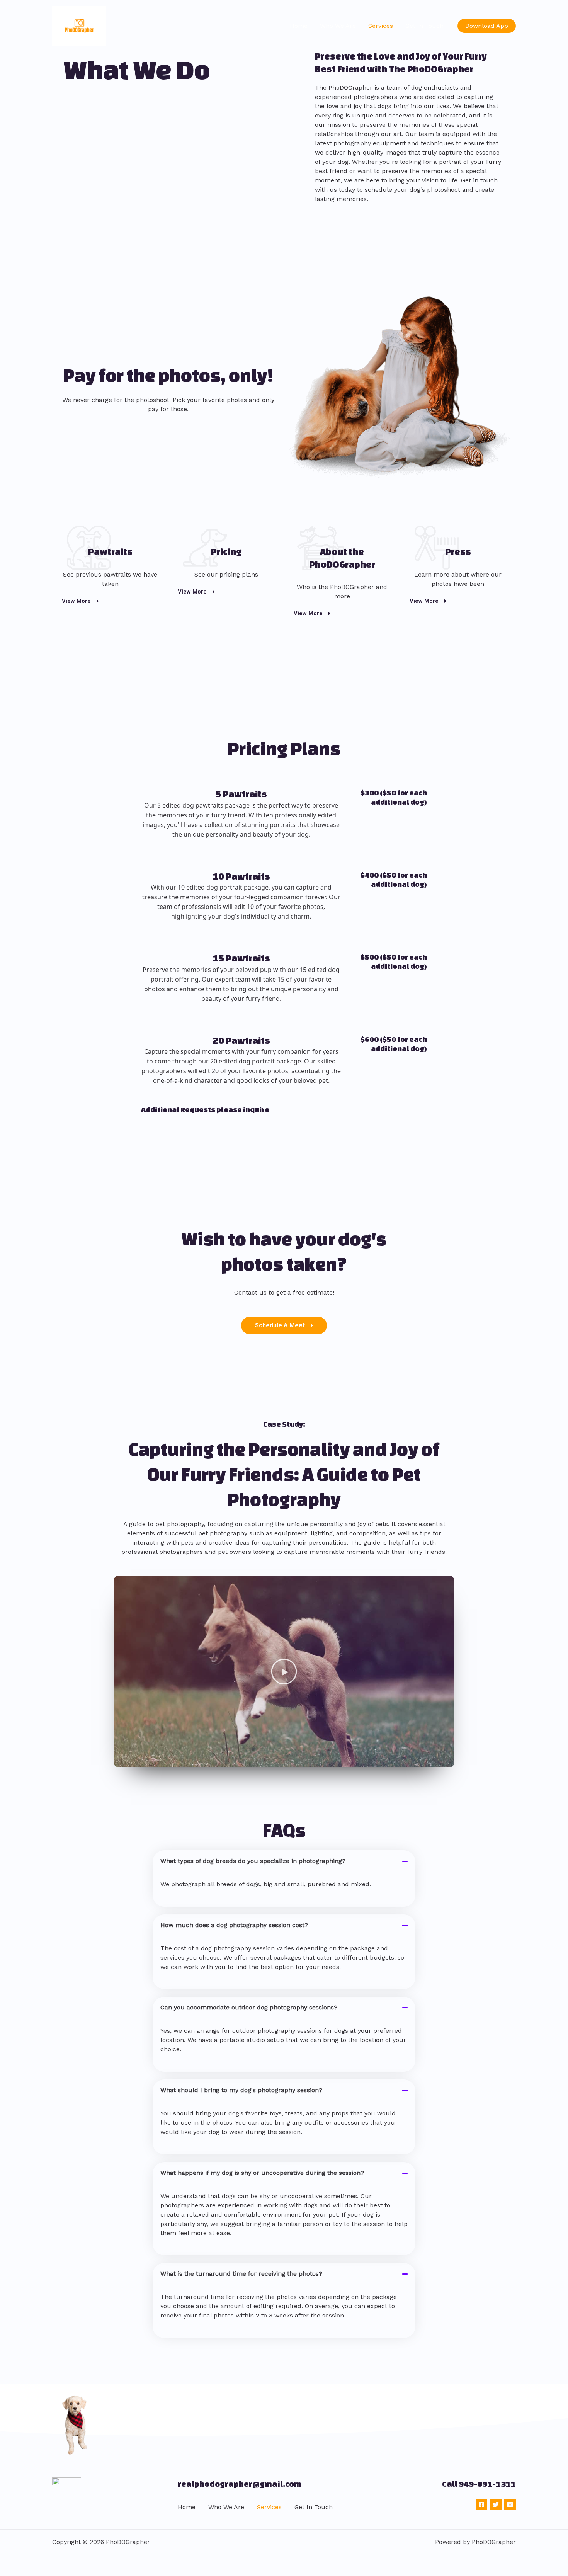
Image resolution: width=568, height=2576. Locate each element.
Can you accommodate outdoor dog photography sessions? (249, 2007)
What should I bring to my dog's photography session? (241, 2090)
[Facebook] (481, 2505)
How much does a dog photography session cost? (234, 1925)
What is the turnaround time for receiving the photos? (241, 2274)
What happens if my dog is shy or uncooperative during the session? (262, 2173)
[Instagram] (510, 2505)
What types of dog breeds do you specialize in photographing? (253, 1861)
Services (381, 26)
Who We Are (338, 26)
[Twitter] (496, 2505)
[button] (487, 26)
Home (299, 26)
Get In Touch (424, 26)
